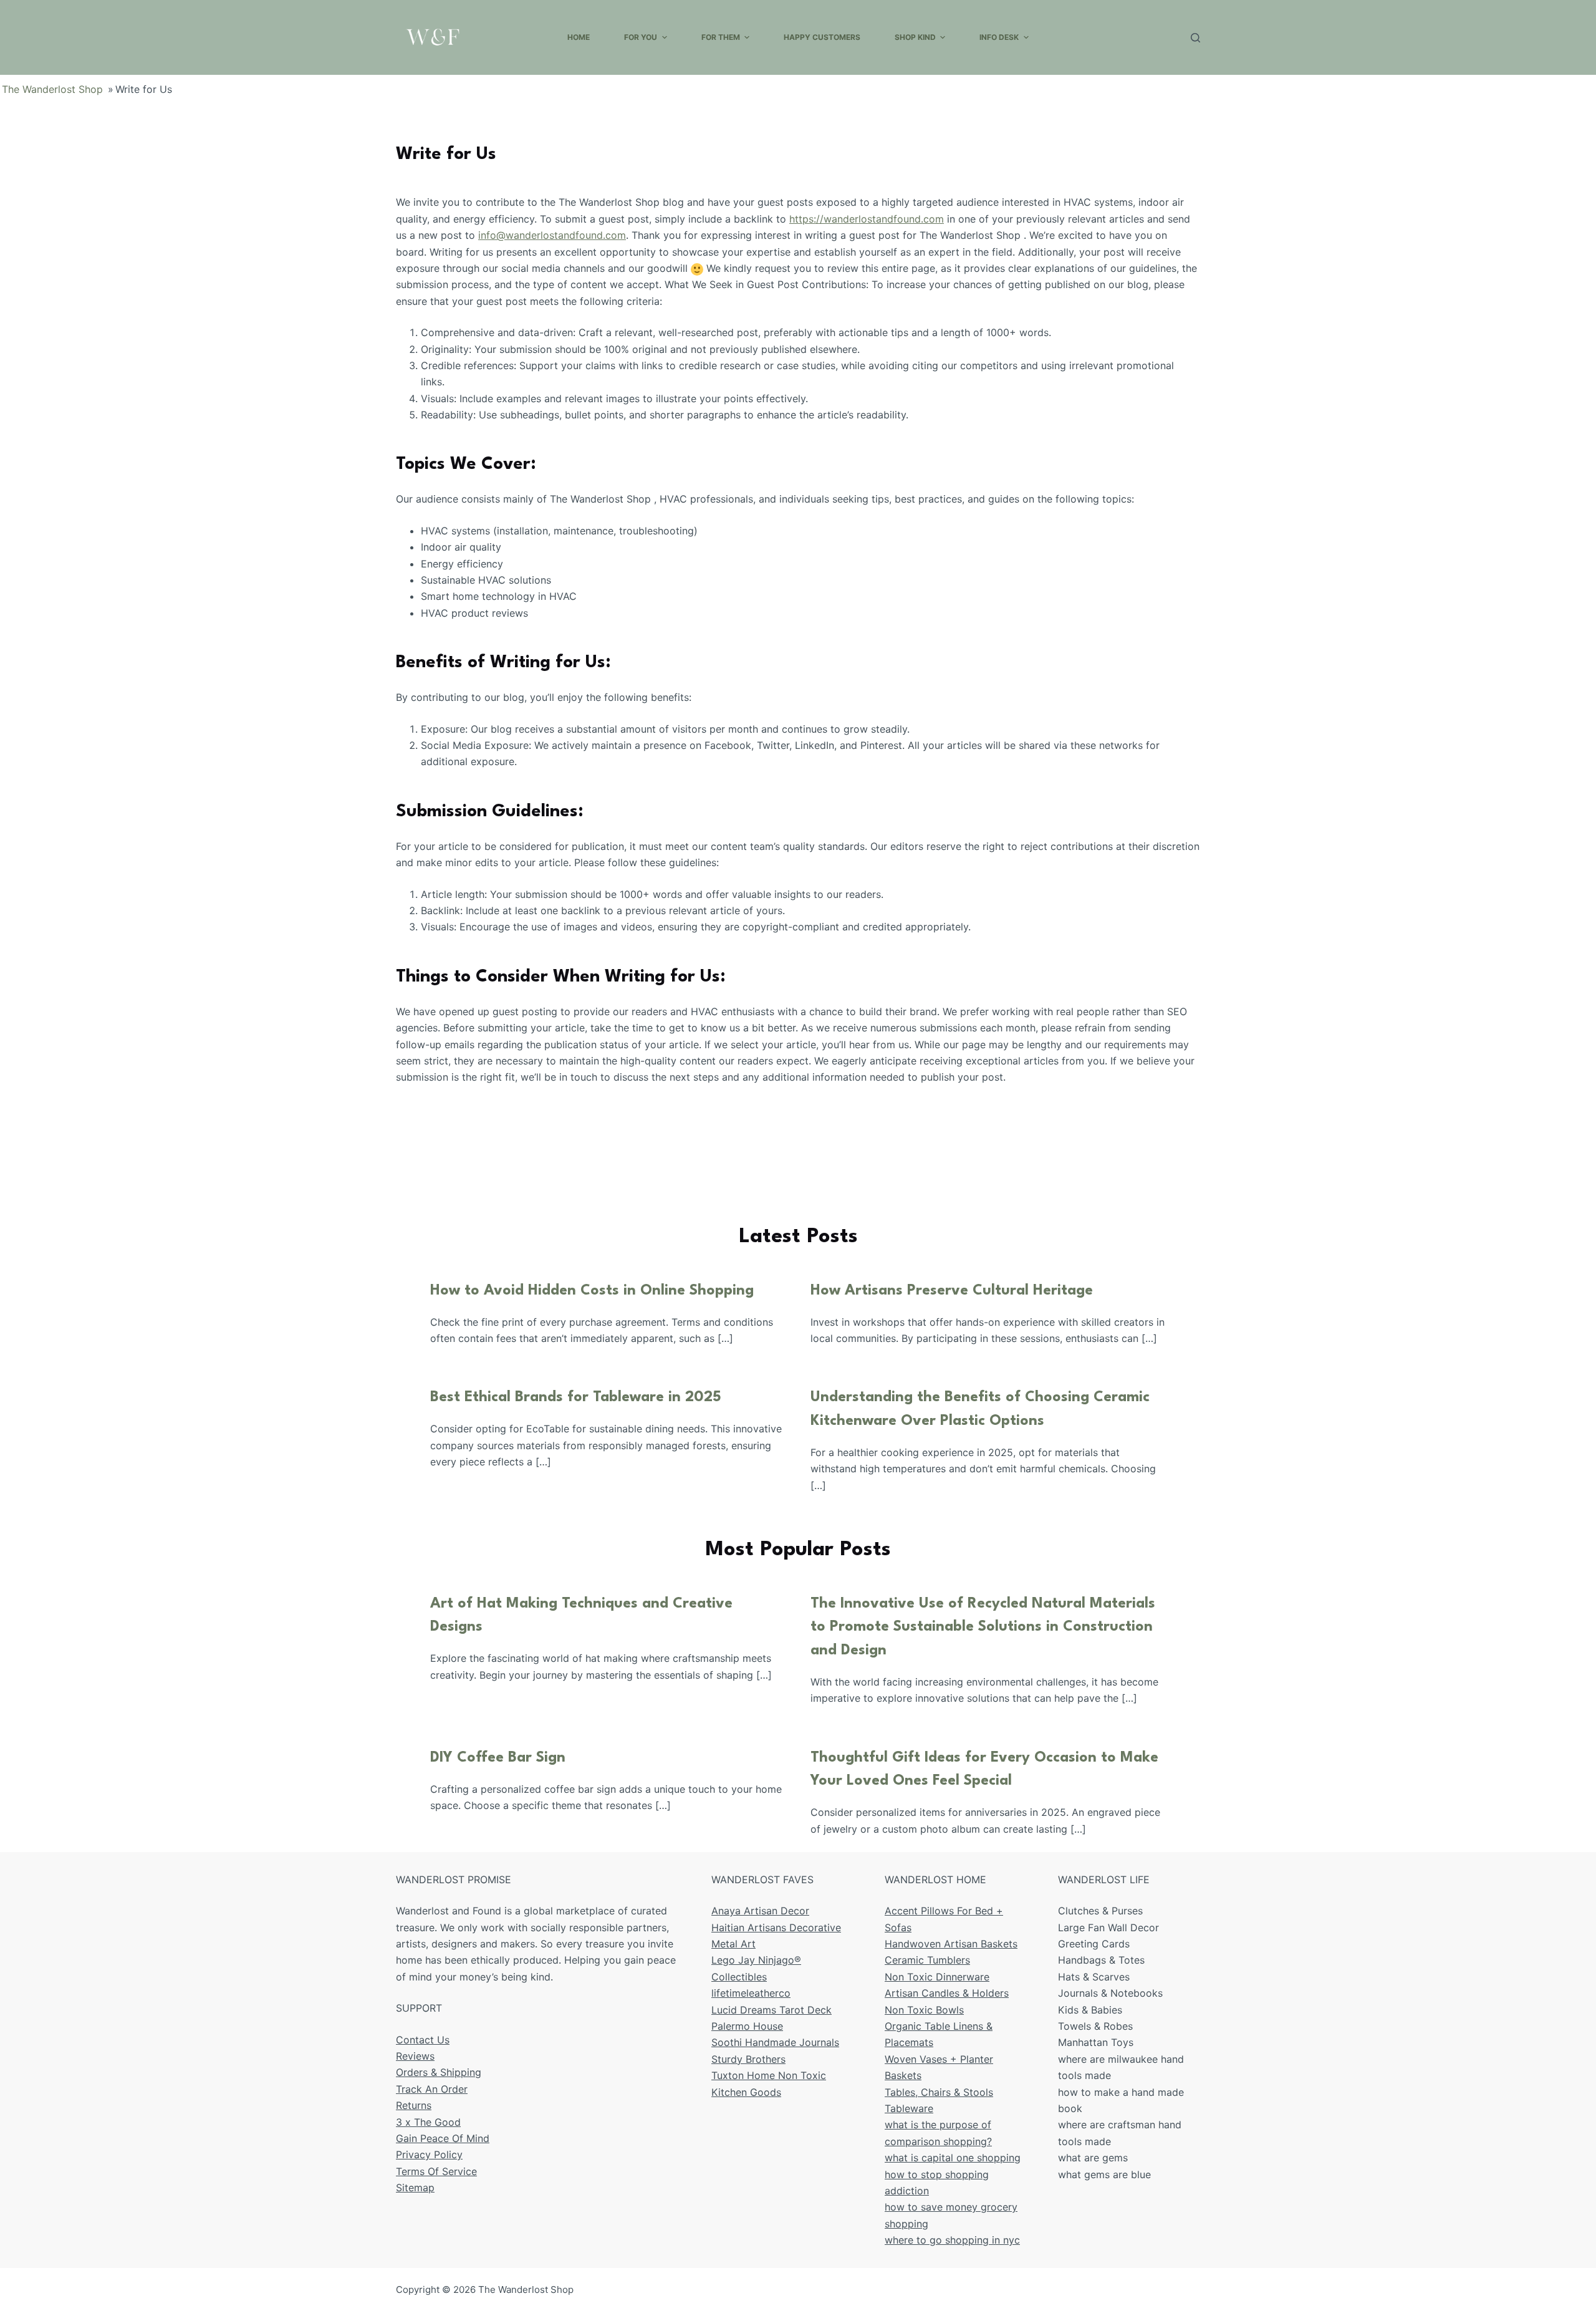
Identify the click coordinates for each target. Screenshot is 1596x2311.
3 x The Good (428, 2122)
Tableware (909, 2108)
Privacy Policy (429, 2154)
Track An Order (432, 2089)
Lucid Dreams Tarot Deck (772, 2010)
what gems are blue (1104, 2174)
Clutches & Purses (1100, 1911)
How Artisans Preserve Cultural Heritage (952, 1291)
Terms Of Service (436, 2171)
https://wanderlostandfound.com (867, 219)
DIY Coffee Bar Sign (498, 1758)
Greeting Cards (1094, 1944)
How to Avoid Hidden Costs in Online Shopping (592, 1291)
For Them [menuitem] (721, 37)
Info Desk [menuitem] (999, 37)
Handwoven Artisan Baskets (951, 1944)
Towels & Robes (1095, 2026)
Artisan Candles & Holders (947, 1993)
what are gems (1093, 2158)
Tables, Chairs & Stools (939, 2092)
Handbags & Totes (1101, 1960)
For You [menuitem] (641, 37)
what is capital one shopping (953, 2158)
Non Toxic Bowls (924, 2010)
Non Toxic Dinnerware (937, 1977)
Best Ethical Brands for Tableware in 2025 (576, 1397)
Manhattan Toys (1096, 2042)
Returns (414, 2105)
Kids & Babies (1090, 2010)
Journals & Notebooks (1110, 1993)
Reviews (415, 2056)
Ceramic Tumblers (927, 1960)
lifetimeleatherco (751, 1993)
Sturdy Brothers (748, 2059)
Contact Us (423, 2040)
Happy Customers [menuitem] (822, 37)
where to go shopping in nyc (952, 2240)
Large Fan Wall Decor (1108, 1927)
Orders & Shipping (439, 2072)
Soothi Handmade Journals (775, 2042)
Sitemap (415, 2188)
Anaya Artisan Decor (760, 1911)
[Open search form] (1195, 38)
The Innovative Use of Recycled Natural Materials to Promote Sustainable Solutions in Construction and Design (983, 1627)
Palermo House (747, 2026)
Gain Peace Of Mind (443, 2138)
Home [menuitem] (579, 37)
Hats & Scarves (1094, 1977)
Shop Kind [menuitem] (915, 37)
